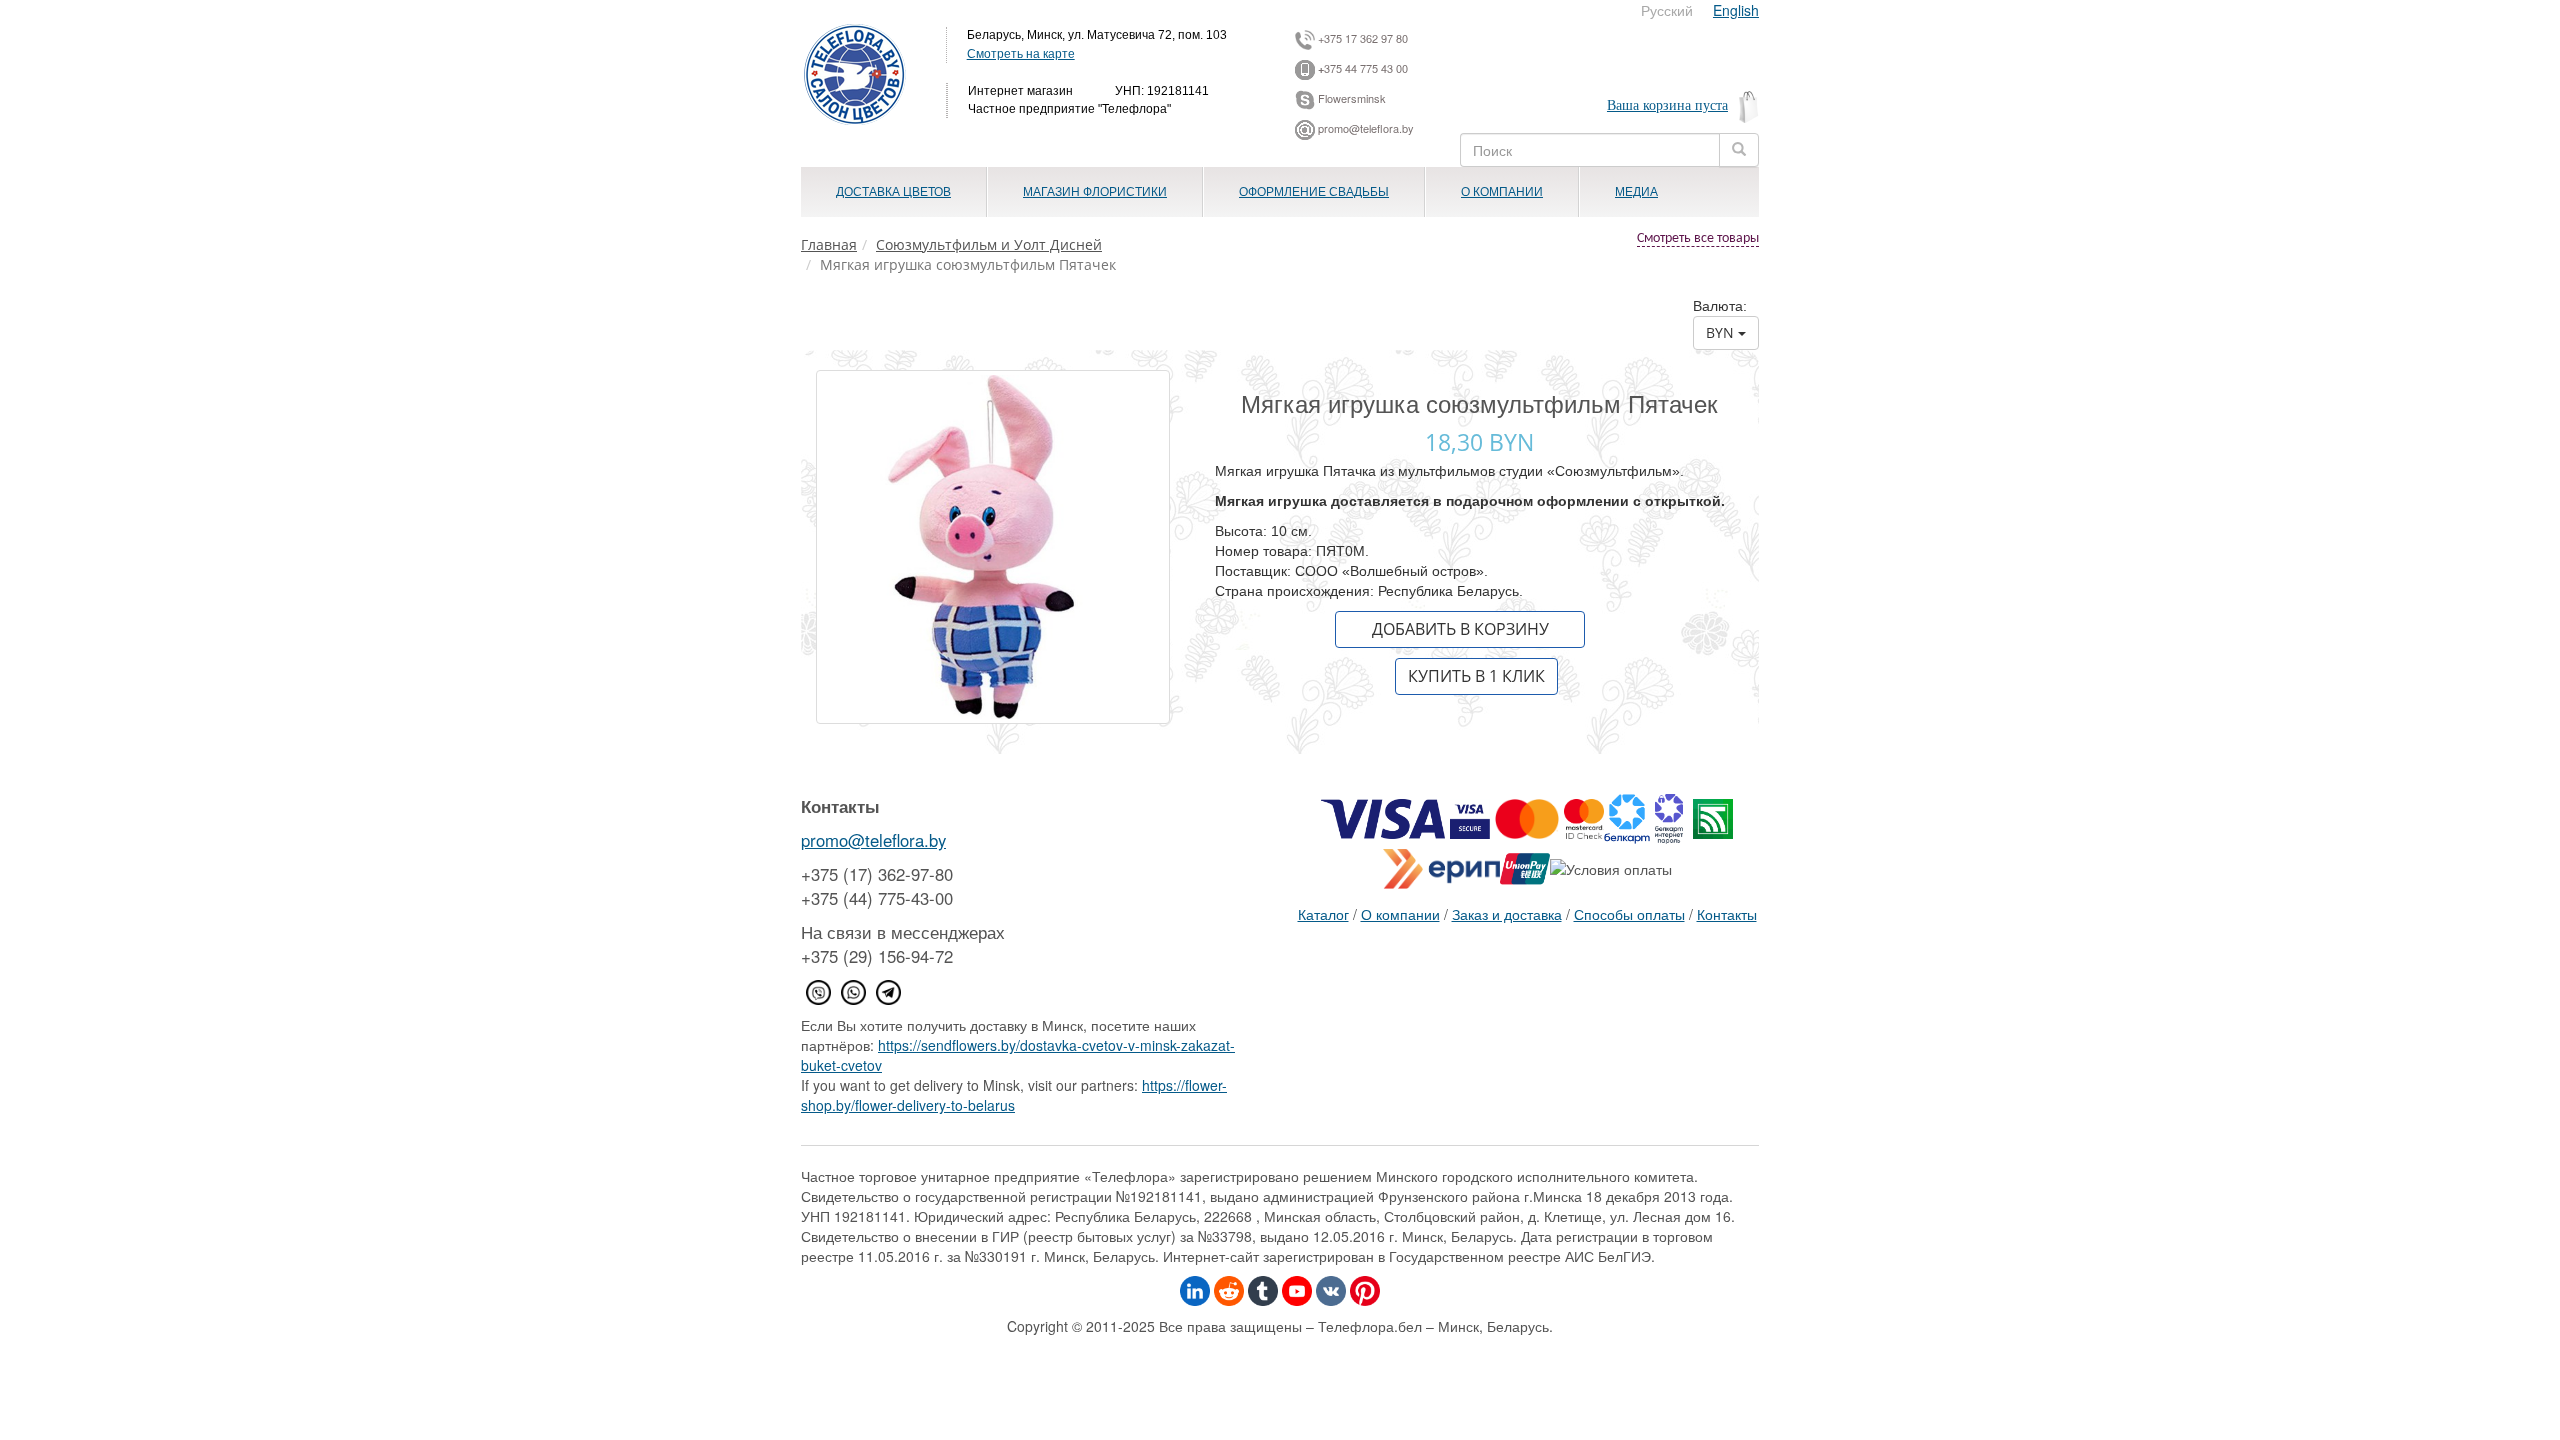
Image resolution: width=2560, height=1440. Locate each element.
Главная (829, 244)
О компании (1400, 914)
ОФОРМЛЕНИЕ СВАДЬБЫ (1314, 192)
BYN (1722, 332)
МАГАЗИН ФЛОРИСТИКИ (1095, 192)
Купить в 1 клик (1476, 676)
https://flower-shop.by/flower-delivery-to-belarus (1014, 1095)
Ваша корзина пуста (1667, 105)
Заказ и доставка (1507, 914)
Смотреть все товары (1698, 238)
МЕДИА (1636, 192)
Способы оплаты (1629, 914)
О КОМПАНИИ (1502, 192)
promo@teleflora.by (873, 840)
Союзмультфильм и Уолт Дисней (989, 244)
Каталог (1323, 914)
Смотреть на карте (1021, 52)
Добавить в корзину (1460, 629)
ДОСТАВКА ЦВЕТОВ (893, 192)
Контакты (1727, 914)
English (1736, 10)
